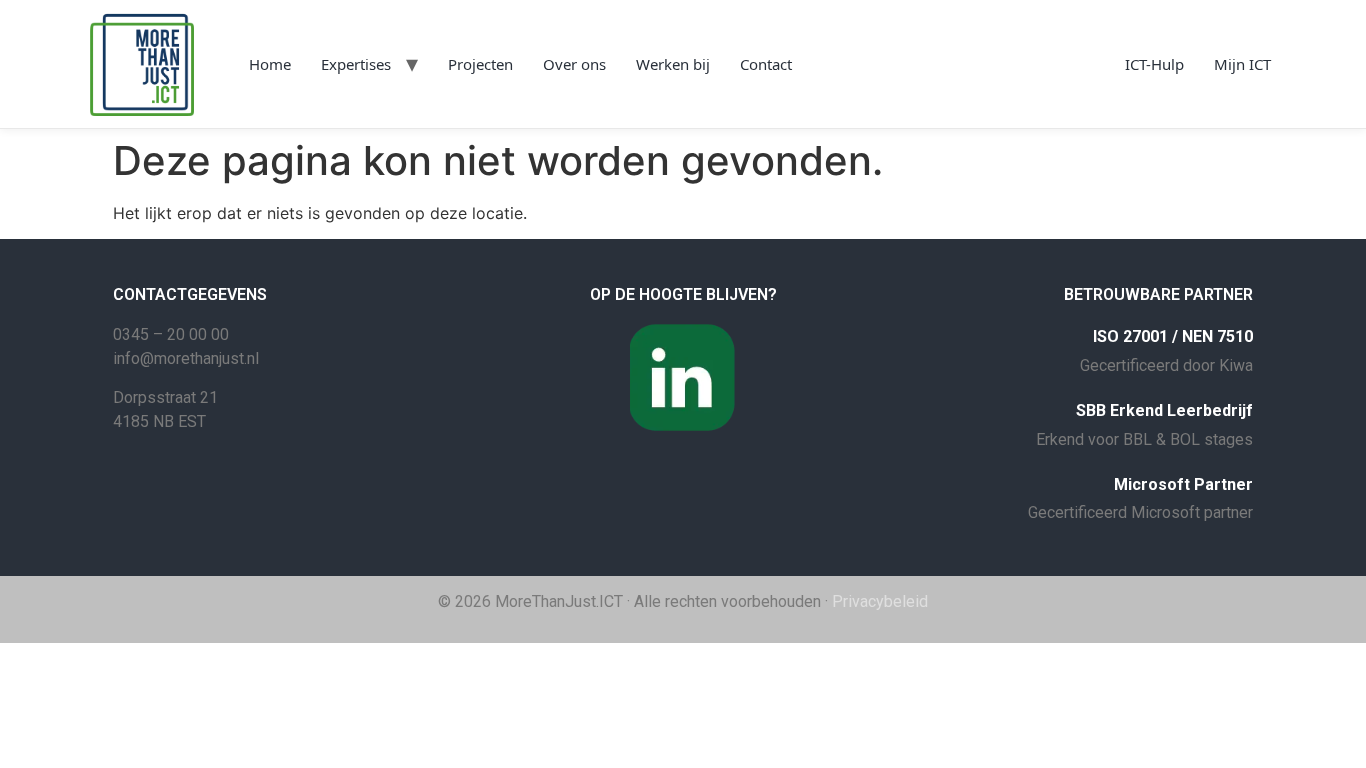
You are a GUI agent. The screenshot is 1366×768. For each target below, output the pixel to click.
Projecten (480, 64)
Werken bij (673, 64)
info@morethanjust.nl (186, 358)
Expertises (356, 64)
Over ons (574, 64)
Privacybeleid (880, 601)
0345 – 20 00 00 (171, 334)
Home (270, 64)
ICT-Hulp (1154, 64)
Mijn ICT (1242, 64)
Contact (766, 64)
